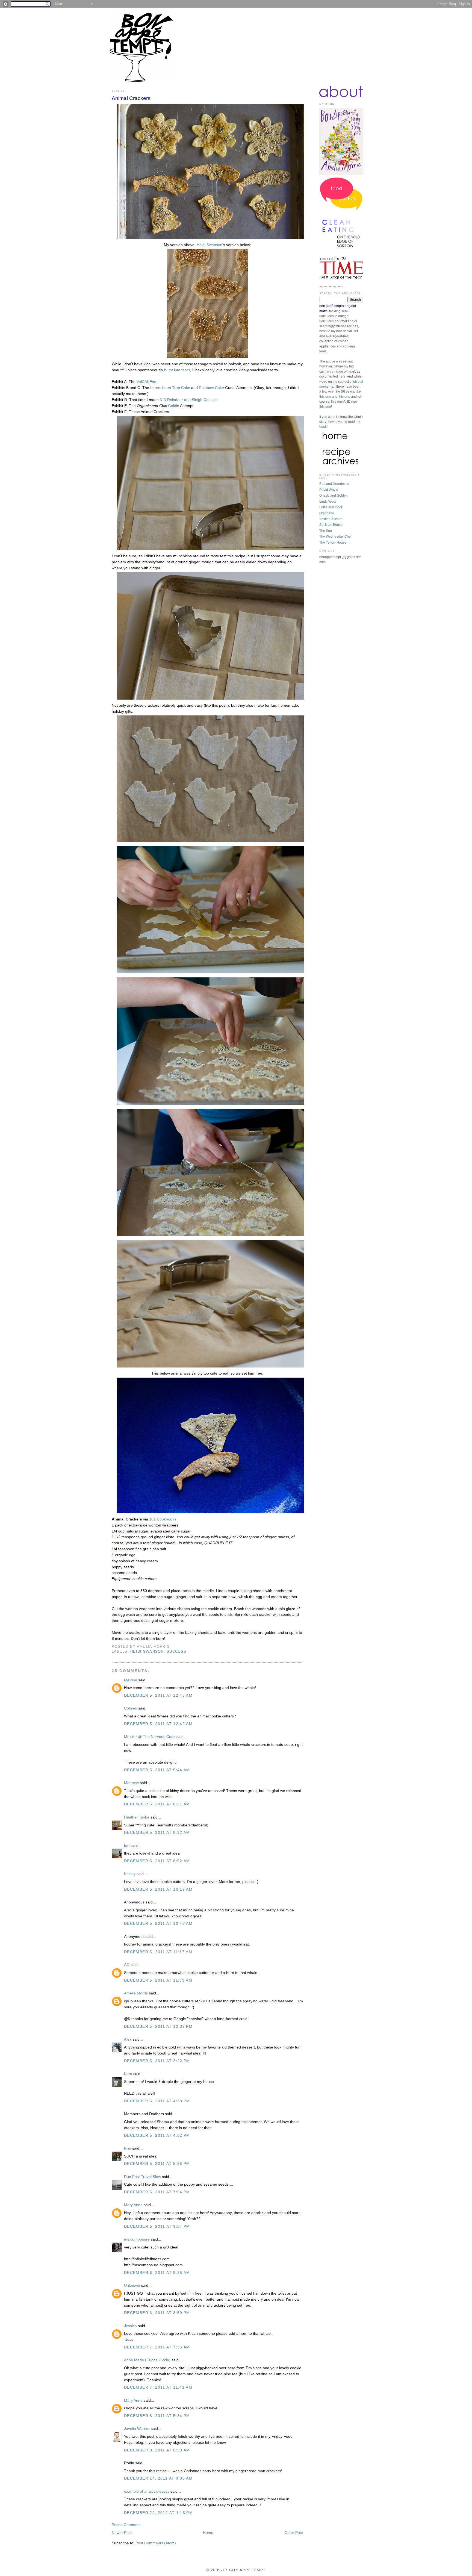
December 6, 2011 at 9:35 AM (157, 2273)
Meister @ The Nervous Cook (150, 1737)
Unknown (132, 2285)
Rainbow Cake (211, 388)
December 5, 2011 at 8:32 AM (157, 1833)
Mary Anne (133, 2205)
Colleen (131, 1708)
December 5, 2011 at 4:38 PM (157, 2101)
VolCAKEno (146, 382)
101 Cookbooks (163, 1519)
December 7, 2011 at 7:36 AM (157, 2347)
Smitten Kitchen (331, 519)
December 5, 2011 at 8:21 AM (157, 1804)
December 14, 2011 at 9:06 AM (158, 2478)
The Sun (326, 531)
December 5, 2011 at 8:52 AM (157, 1861)
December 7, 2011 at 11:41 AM (158, 2387)
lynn (128, 2148)
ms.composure (137, 2239)
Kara (128, 2074)
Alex (128, 2039)
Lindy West (328, 502)
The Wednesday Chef (335, 537)
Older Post (294, 2533)
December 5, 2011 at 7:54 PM (157, 2192)
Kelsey (130, 1874)
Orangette (327, 513)
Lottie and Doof (331, 507)
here (342, 376)
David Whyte (329, 490)
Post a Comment (126, 2525)
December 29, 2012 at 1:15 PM (158, 2513)
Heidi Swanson (210, 245)
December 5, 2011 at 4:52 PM (157, 2136)
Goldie (174, 406)
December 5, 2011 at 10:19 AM (158, 1889)
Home (208, 2533)
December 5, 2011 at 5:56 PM (157, 2164)
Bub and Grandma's (334, 484)
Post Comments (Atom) (156, 2543)
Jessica (130, 2326)
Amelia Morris (136, 1993)
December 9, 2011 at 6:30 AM (157, 2450)
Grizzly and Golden (334, 496)
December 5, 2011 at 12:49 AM (158, 1724)
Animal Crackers (131, 98)
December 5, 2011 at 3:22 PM (157, 2061)
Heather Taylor (137, 1817)
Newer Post (122, 2533)
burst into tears (177, 370)
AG (127, 1965)
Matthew (131, 1783)
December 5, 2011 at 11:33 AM (158, 1980)
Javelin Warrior (137, 2429)
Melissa (131, 1680)
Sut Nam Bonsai (331, 525)
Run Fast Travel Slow (142, 2177)
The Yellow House (333, 543)
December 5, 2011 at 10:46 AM (158, 1924)
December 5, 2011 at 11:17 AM (158, 1952)
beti (127, 1846)
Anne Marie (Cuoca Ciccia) (147, 2360)
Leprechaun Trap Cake (170, 388)
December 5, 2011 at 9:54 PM (157, 2226)
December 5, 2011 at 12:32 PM (158, 2027)
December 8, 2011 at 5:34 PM (157, 2416)
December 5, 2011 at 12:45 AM (158, 1695)
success (176, 1652)
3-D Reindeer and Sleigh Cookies (189, 400)
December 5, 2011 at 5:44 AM (157, 1770)
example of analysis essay (147, 2491)
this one (325, 397)
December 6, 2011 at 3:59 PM (157, 2313)
